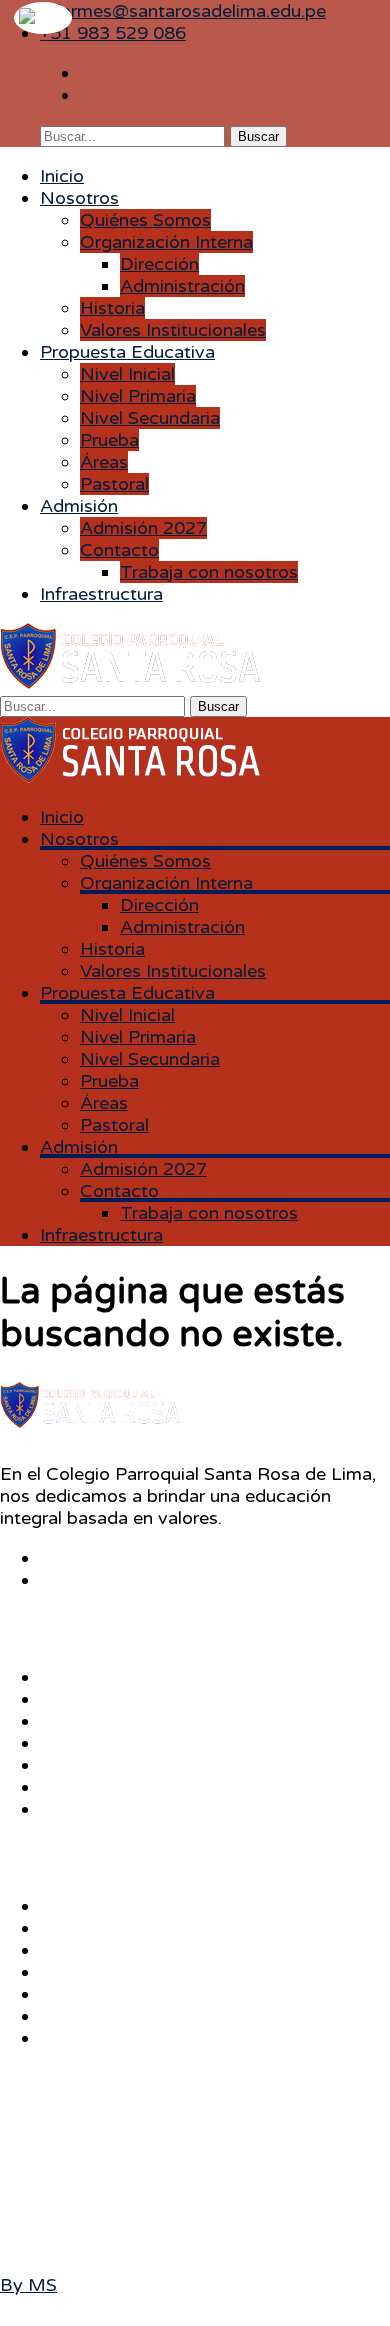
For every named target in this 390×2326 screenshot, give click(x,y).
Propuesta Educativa (127, 352)
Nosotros (79, 198)
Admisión (79, 506)
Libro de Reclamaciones (140, 2016)
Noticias (75, 1809)
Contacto (119, 550)
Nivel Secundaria (150, 418)
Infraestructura (101, 594)
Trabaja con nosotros (209, 572)
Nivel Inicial (127, 374)
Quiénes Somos (145, 220)
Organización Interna (166, 242)
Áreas (104, 462)
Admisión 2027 (143, 528)
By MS (28, 2285)
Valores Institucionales (173, 330)
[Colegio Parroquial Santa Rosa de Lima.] (130, 683)
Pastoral (114, 484)
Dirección (159, 264)
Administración (182, 286)
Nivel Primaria (138, 396)
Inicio (62, 176)
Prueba (109, 440)
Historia (112, 308)
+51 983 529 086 (113, 33)
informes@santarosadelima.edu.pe (183, 11)
